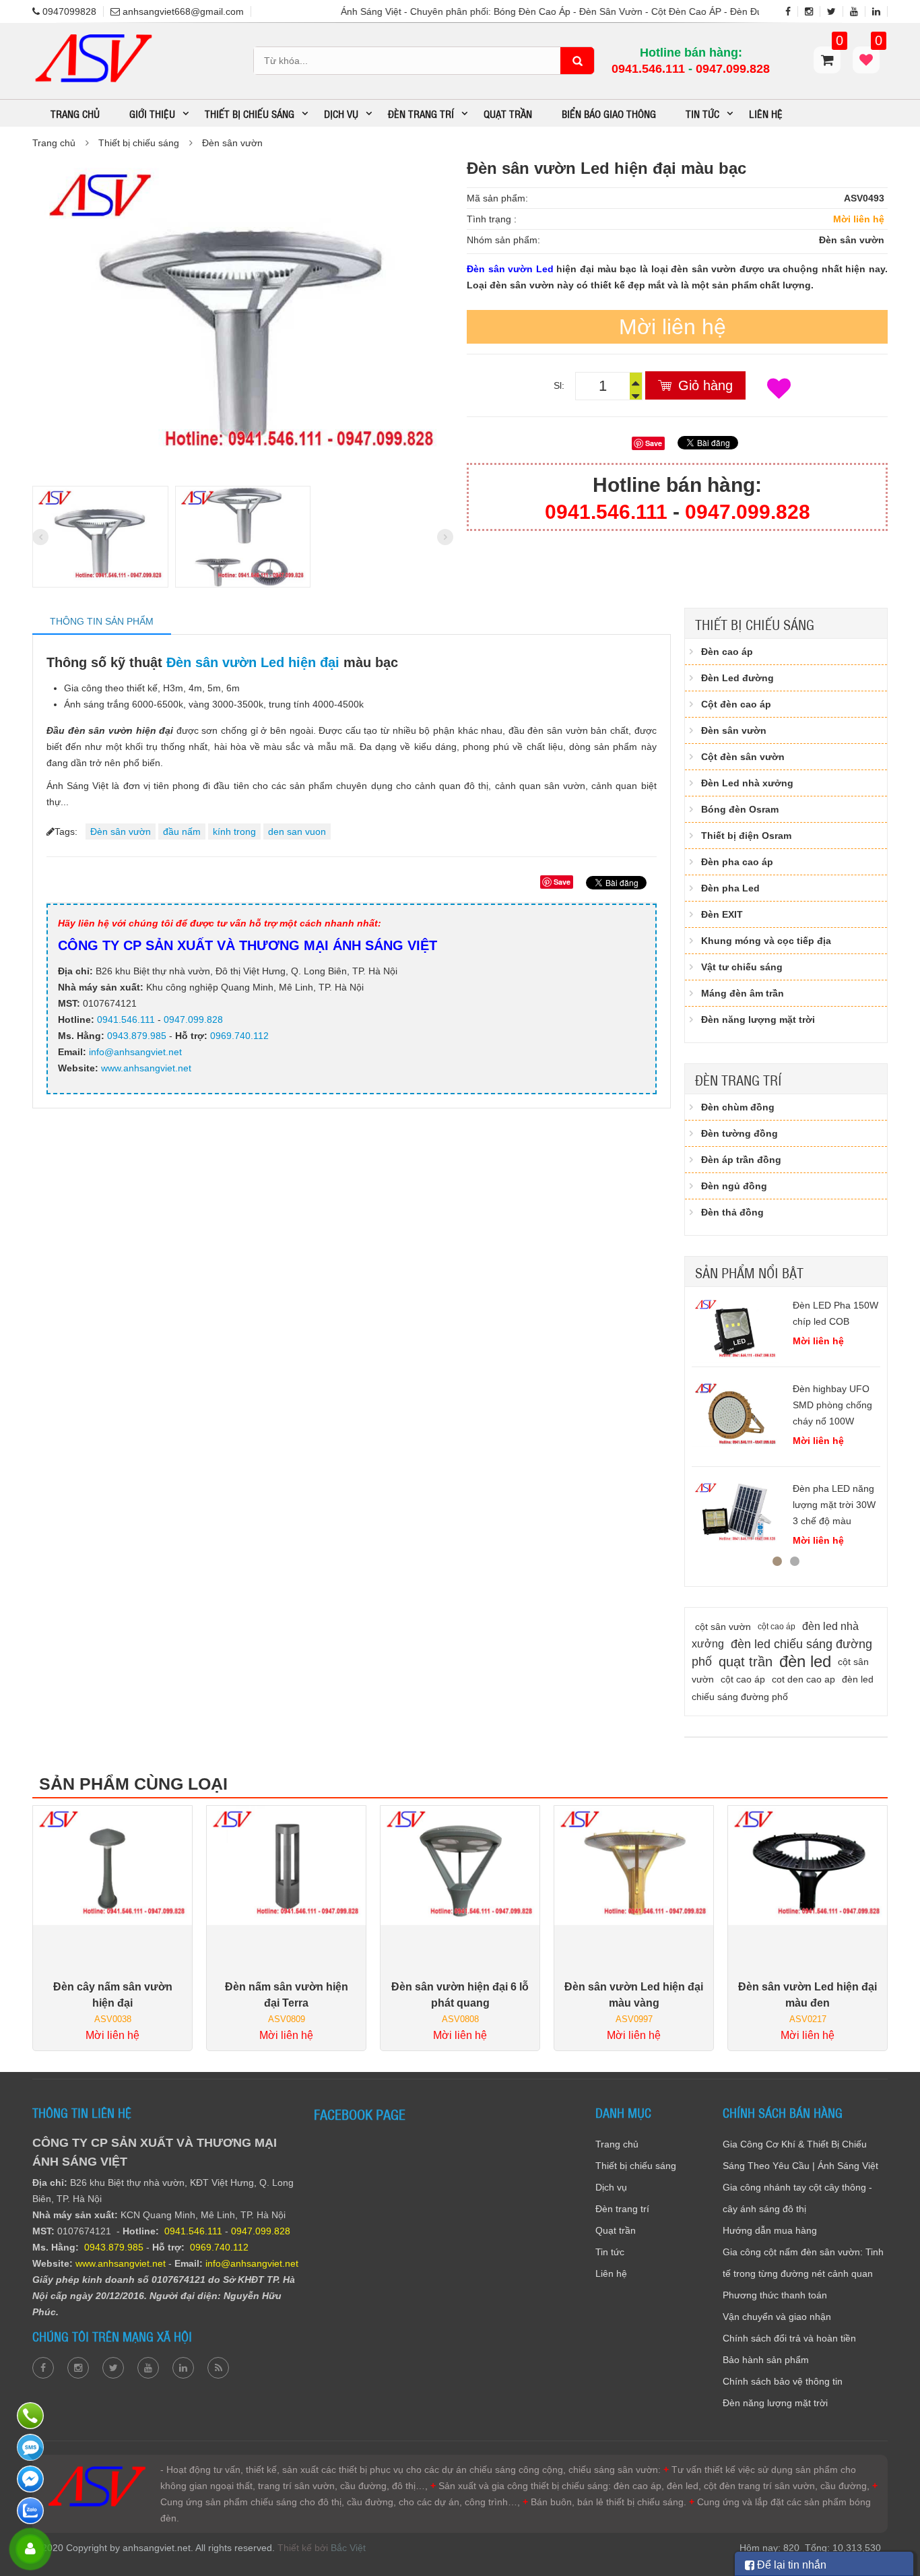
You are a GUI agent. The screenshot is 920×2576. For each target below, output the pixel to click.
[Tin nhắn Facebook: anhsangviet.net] (32, 2479)
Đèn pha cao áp (737, 862)
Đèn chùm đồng (738, 1107)
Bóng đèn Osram (740, 809)
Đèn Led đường (737, 678)
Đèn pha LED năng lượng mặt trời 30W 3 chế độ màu (834, 1505)
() (877, 47)
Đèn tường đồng (740, 1133)
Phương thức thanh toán (775, 2295)
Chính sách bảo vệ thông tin (783, 2381)
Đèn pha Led (730, 888)
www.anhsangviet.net (145, 1068)
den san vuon (297, 831)
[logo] (93, 36)
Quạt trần (508, 113)
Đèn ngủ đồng (734, 1186)
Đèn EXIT (722, 914)
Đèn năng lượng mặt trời (758, 1019)
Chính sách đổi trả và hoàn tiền (789, 2338)
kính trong (234, 831)
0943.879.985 (137, 1036)
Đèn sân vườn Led (510, 269)
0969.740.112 (239, 1036)
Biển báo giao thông (609, 113)
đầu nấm (182, 831)
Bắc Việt (348, 2548)
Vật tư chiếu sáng (742, 967)
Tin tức (610, 2252)
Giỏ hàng (705, 385)
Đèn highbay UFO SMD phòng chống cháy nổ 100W (832, 1405)
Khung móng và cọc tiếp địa (766, 941)
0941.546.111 (648, 69)
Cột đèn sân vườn (743, 757)
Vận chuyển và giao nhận (777, 2317)
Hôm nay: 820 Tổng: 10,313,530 (810, 2548)
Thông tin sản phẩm (102, 621)
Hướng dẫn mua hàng (770, 2230)
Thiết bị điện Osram (746, 836)
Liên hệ (766, 113)
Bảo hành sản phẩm (766, 2360)
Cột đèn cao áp (736, 704)
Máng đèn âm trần (743, 993)
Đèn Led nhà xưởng (747, 783)
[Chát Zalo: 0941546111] (32, 2511)
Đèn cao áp (727, 652)
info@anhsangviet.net (135, 1052)
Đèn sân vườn (232, 143)
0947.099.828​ (733, 69)
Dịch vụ (611, 2187)
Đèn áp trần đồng (741, 1160)
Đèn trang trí (738, 1079)
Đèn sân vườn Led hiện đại (253, 662)
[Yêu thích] (779, 389)
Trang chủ (75, 113)
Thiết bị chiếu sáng (139, 143)
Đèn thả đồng (732, 1212)
